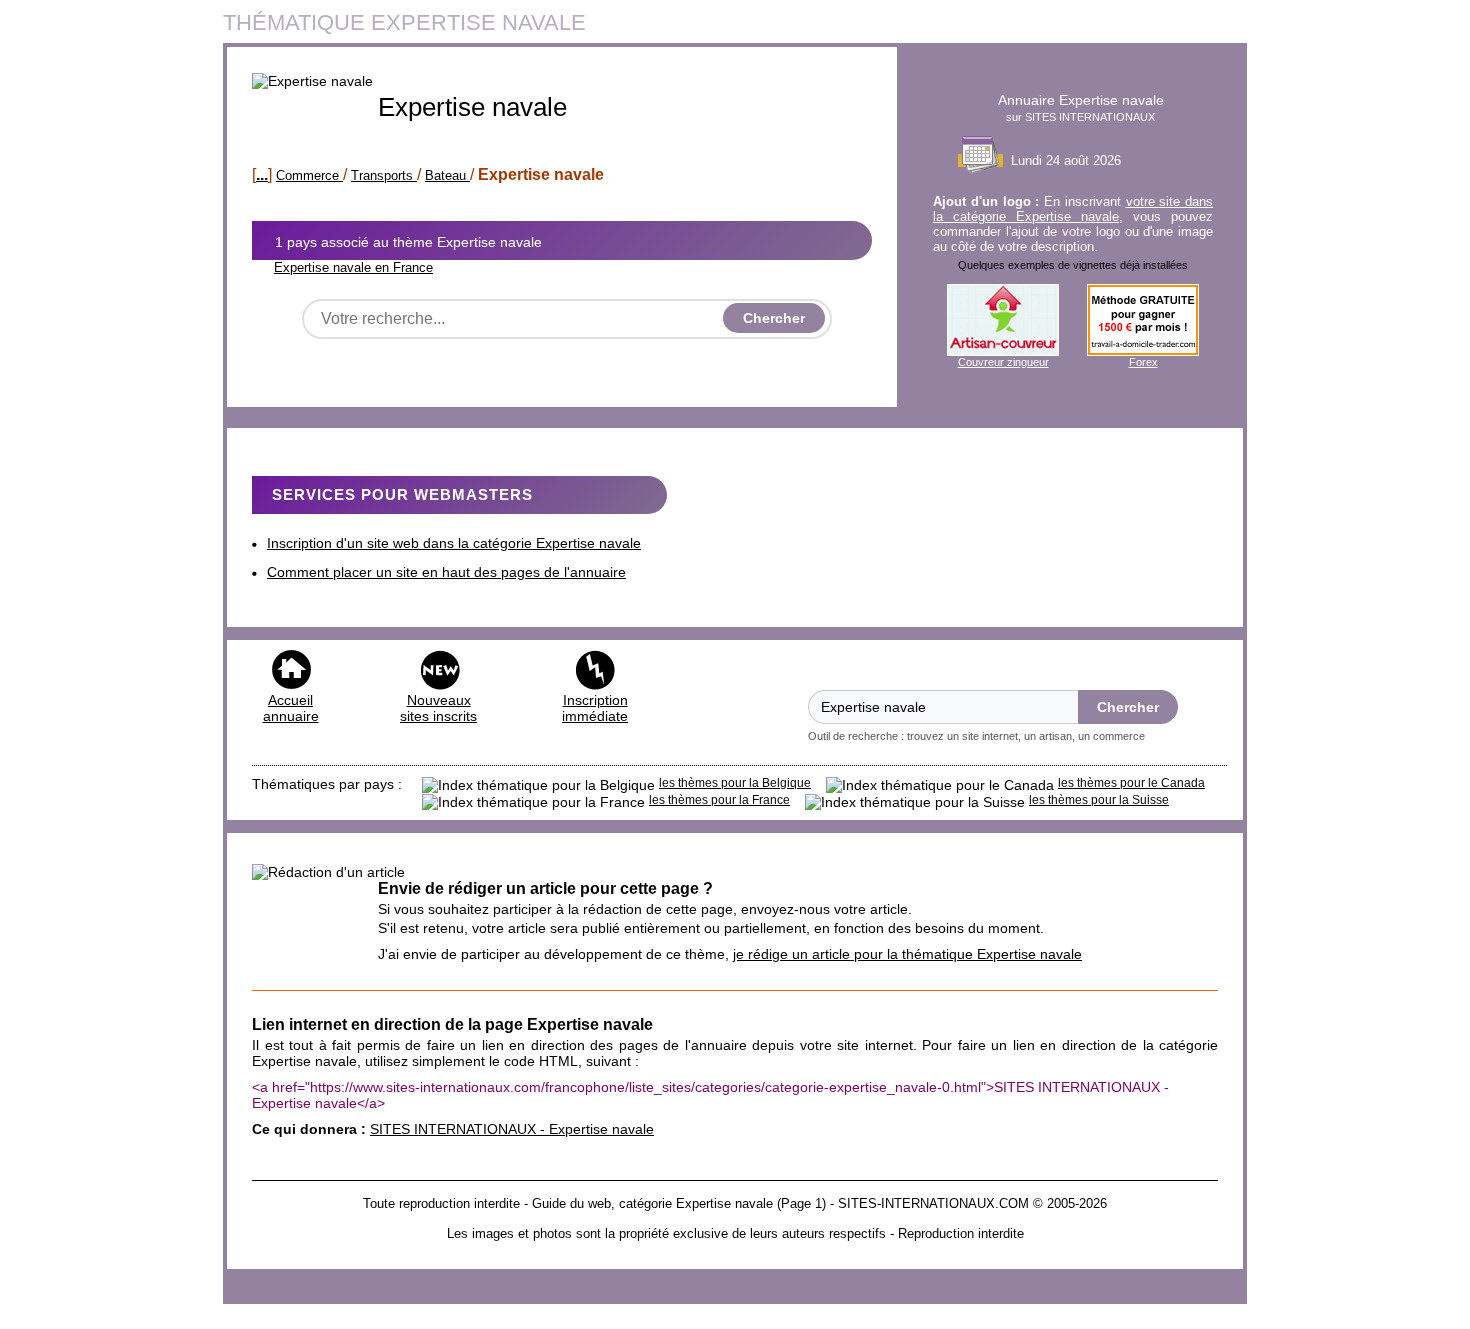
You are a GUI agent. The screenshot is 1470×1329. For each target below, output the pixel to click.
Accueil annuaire (291, 708)
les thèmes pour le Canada (1131, 783)
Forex (1143, 362)
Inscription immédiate (595, 708)
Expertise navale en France (353, 267)
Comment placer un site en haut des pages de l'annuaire (446, 572)
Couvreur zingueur (1003, 362)
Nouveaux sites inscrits (438, 708)
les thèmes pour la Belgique (735, 783)
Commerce (309, 175)
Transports (384, 175)
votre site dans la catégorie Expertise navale (1073, 209)
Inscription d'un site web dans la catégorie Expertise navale (454, 543)
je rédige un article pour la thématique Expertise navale (907, 954)
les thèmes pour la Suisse (1099, 800)
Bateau (447, 175)
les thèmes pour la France (719, 800)
